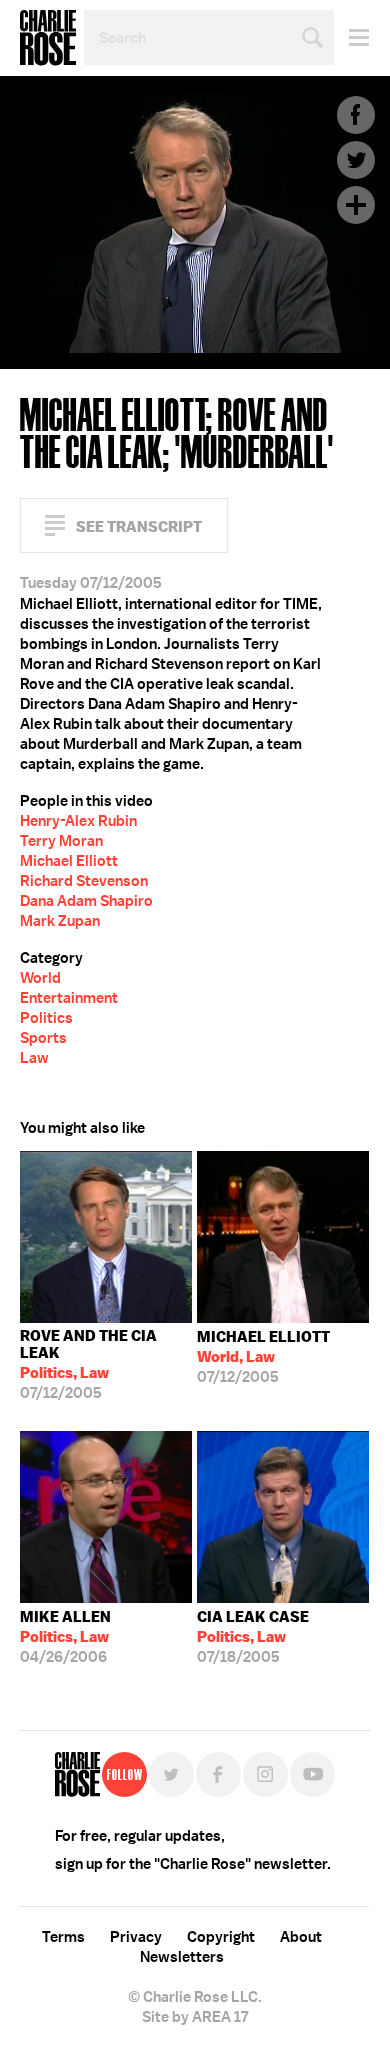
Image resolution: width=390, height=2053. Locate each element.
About (301, 1937)
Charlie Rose (48, 38)
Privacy (136, 1937)
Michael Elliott (69, 861)
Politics (46, 1018)
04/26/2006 (65, 1637)
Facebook (356, 115)
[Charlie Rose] (77, 1774)
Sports (43, 1038)
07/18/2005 (253, 1637)
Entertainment (69, 998)
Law (34, 1058)
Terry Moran (61, 841)
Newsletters (182, 1957)
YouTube (312, 1774)
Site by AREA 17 (195, 2017)
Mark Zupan (60, 921)
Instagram (265, 1774)
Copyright (221, 1937)
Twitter (356, 160)
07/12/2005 (88, 1364)
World (40, 978)
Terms (63, 1937)
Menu (351, 37)
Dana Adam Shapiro (86, 901)
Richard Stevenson (84, 881)
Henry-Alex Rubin (78, 821)
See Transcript (139, 526)
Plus (356, 205)
